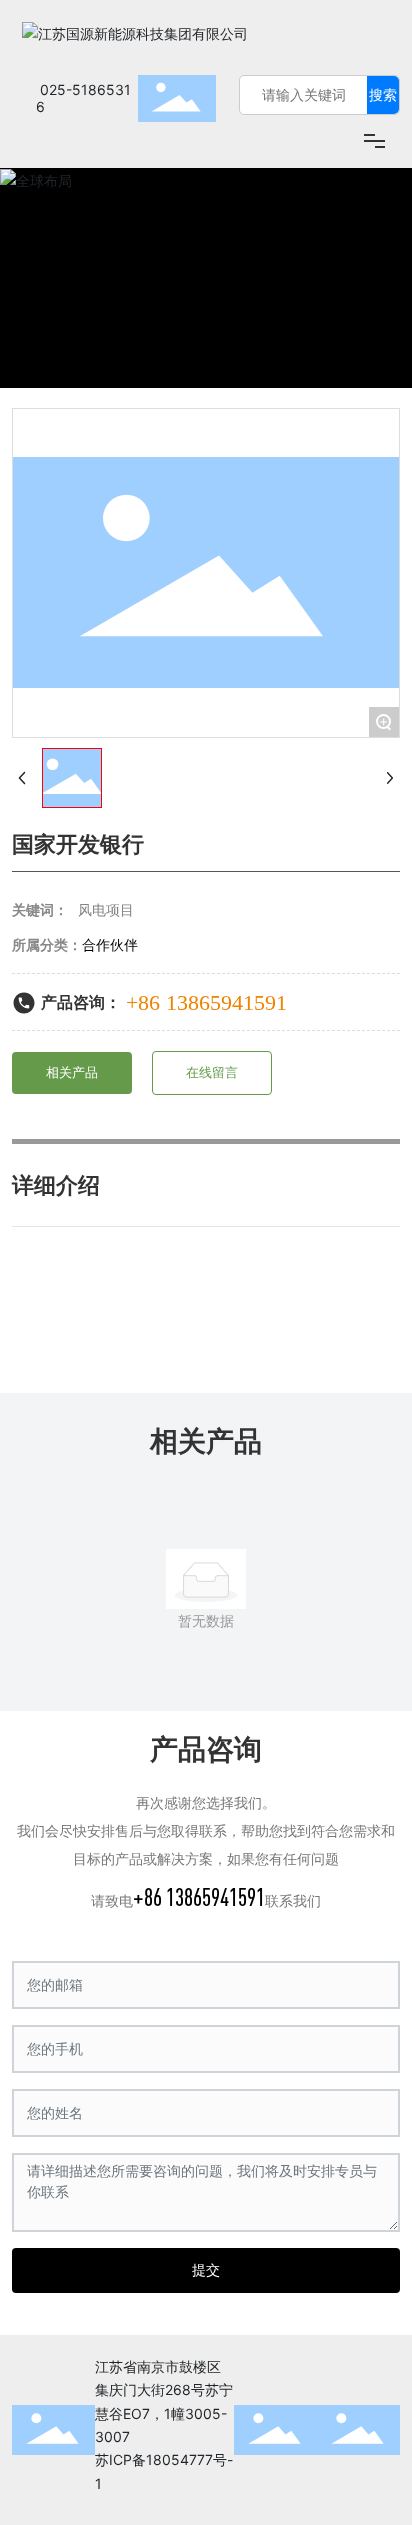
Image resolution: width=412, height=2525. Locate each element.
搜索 (383, 94)
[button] (349, 278)
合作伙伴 (110, 944)
